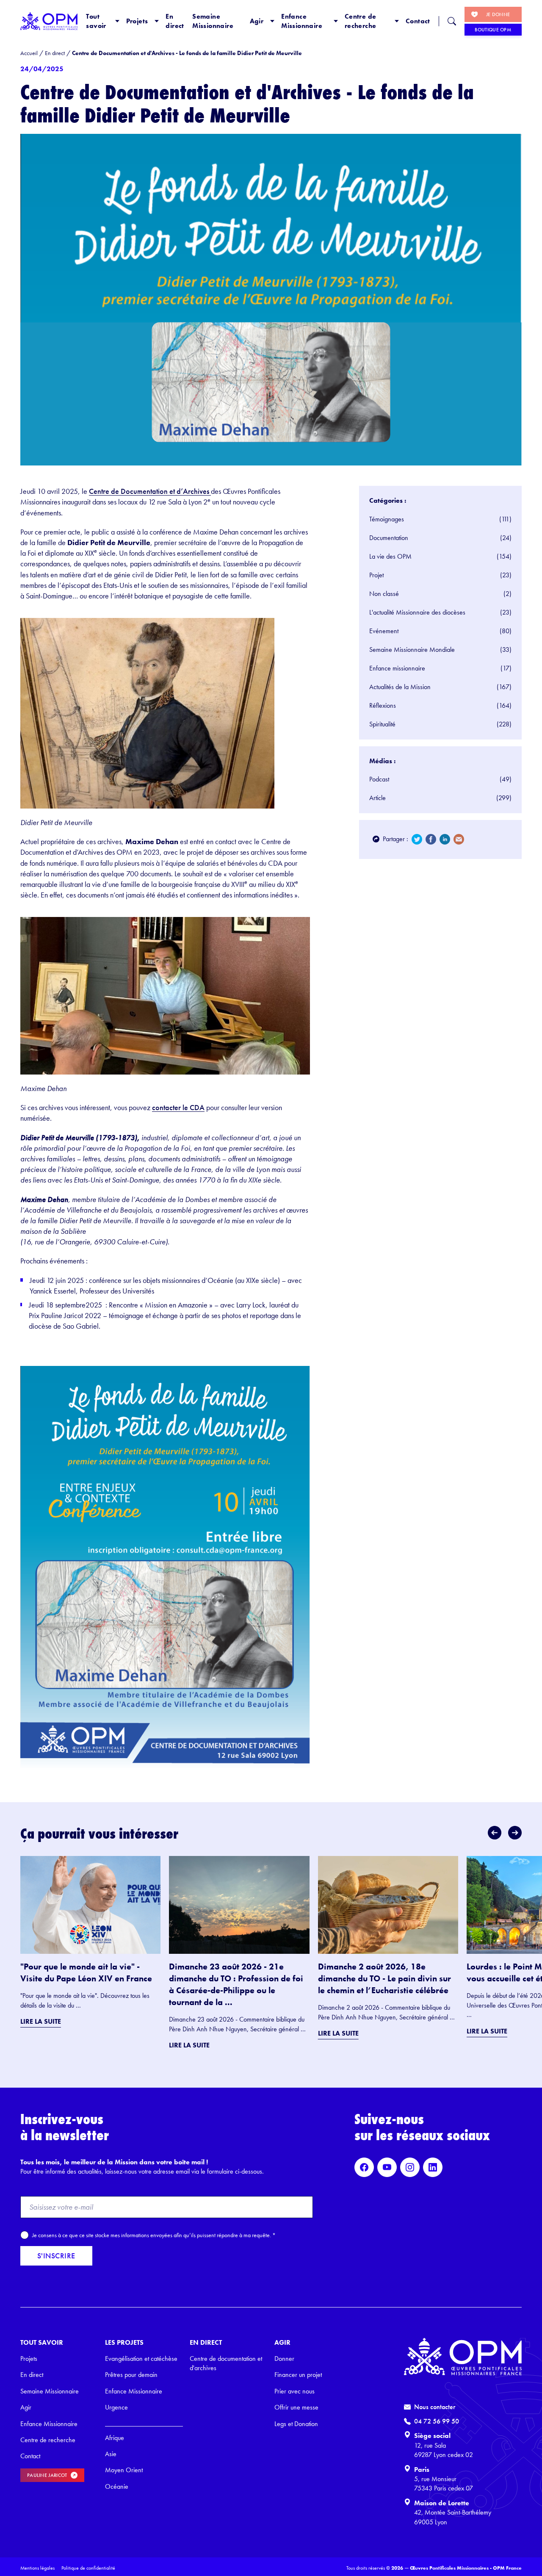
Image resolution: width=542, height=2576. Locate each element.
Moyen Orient (124, 2470)
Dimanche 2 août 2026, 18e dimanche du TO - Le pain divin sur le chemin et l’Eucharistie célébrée (384, 1978)
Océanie (117, 2486)
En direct (175, 21)
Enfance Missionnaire (302, 21)
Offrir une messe (296, 2407)
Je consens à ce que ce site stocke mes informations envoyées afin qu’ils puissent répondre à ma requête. (154, 2235)
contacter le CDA (178, 1107)
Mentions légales (37, 2568)
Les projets (124, 2342)
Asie (111, 2454)
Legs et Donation (296, 2424)
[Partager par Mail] (459, 839)
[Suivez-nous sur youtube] (387, 2167)
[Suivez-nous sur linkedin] (433, 2167)
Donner (284, 2359)
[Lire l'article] (90, 1905)
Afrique (115, 2438)
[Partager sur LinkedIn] (445, 839)
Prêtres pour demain (131, 2375)
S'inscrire (56, 2256)
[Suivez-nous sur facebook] (364, 2167)
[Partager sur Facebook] (431, 839)
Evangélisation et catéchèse (141, 2359)
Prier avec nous (295, 2391)
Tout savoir (96, 21)
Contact (418, 21)
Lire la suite (41, 2021)
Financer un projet (298, 2375)
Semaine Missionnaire (213, 21)
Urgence (116, 2407)
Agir (257, 21)
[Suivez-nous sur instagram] (410, 2167)
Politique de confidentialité (88, 2568)
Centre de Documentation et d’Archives (150, 491)
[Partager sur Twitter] (417, 839)
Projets (137, 21)
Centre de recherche (361, 21)
